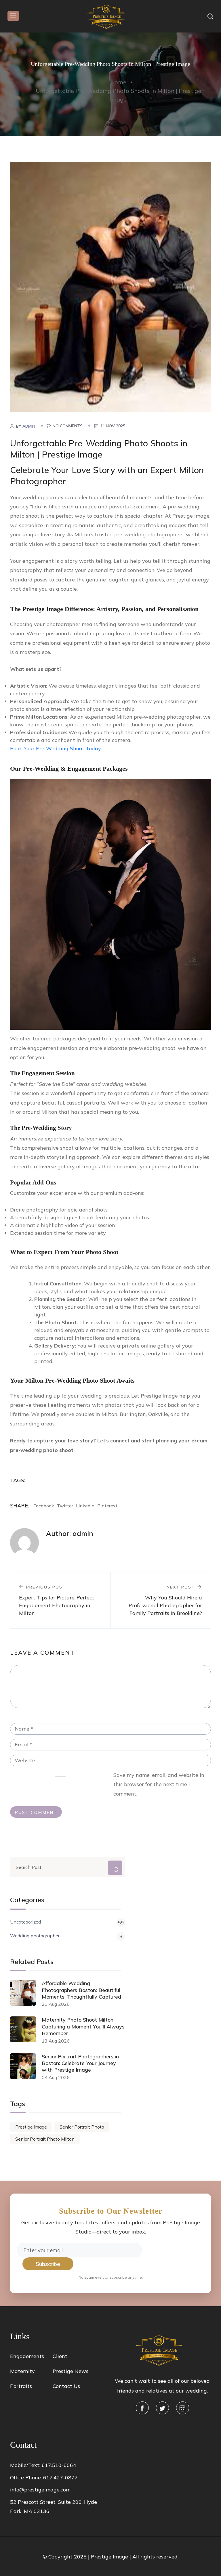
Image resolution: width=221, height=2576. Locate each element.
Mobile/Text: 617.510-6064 (43, 2465)
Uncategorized (67, 1922)
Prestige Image (31, 2127)
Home (118, 82)
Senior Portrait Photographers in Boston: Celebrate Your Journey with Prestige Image (80, 2063)
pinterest (107, 1506)
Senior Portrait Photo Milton (45, 2139)
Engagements (27, 2356)
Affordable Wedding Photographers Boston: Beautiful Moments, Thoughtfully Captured (81, 1990)
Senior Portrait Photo (82, 2127)
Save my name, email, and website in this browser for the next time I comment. (159, 1784)
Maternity (22, 2371)
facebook (44, 1506)
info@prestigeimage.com (40, 2490)
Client (60, 2356)
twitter (65, 1506)
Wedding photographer (66, 1936)
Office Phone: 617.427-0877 (44, 2478)
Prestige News (71, 2371)
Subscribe (48, 2264)
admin (29, 426)
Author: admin (70, 1533)
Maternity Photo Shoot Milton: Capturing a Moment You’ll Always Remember (83, 2026)
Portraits (21, 2386)
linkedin (85, 1506)
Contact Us (66, 2386)
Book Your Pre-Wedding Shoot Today (56, 748)
